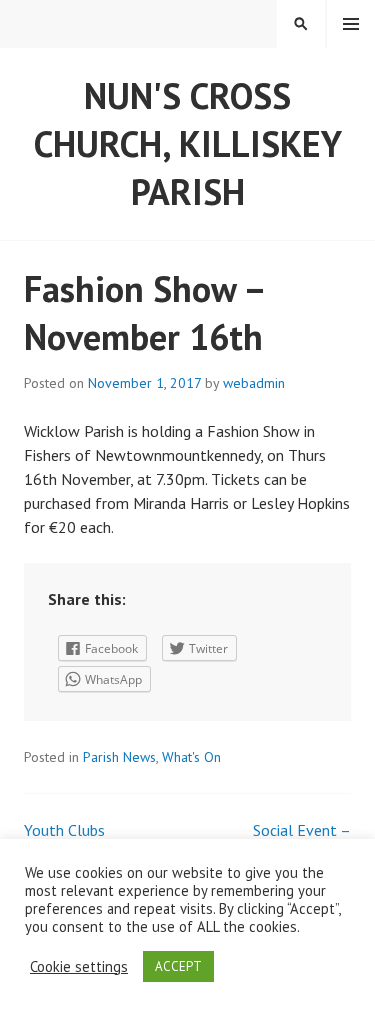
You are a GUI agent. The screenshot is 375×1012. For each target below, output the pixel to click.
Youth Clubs (64, 830)
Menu (351, 24)
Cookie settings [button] (79, 967)
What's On (191, 757)
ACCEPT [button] (178, 966)
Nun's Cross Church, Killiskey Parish (188, 143)
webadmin (254, 383)
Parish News (119, 757)
